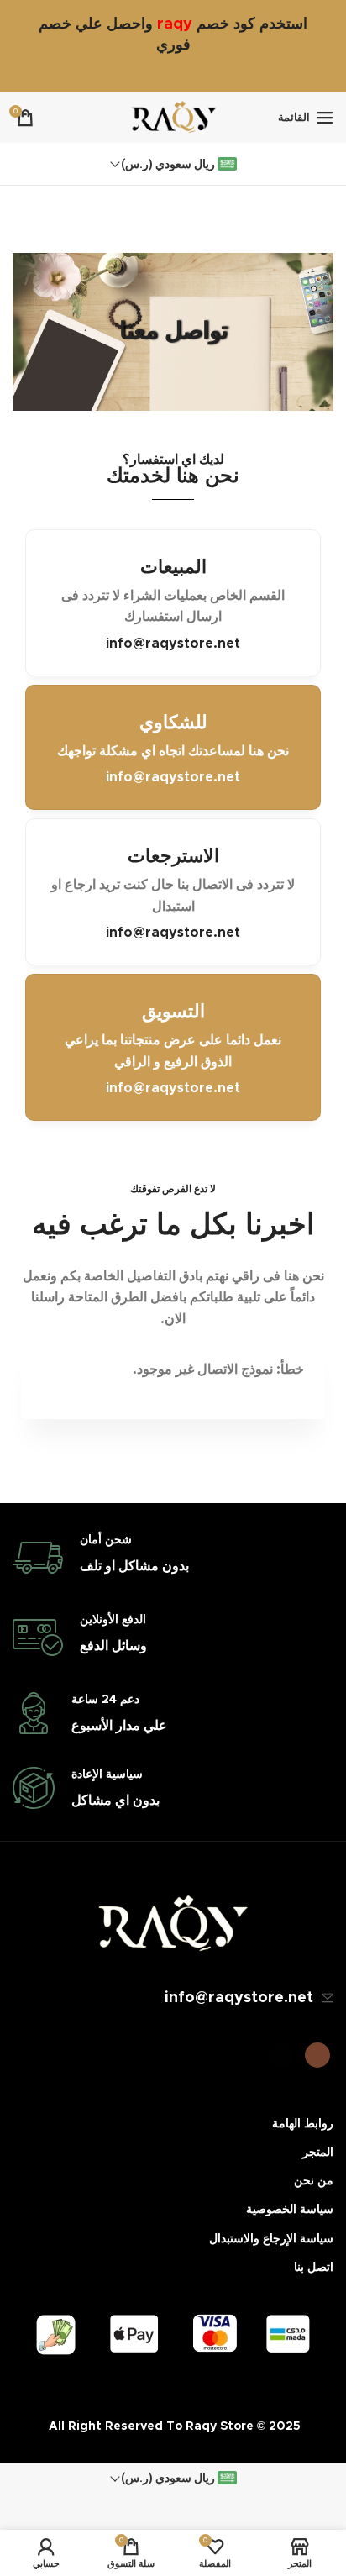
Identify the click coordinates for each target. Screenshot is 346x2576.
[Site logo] (173, 117)
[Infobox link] (173, 1558)
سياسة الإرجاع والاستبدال (271, 2239)
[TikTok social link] (280, 2055)
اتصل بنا (314, 2268)
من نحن (314, 2181)
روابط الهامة (303, 2124)
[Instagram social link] (317, 2055)
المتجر (318, 2153)
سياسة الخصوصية (290, 2210)
